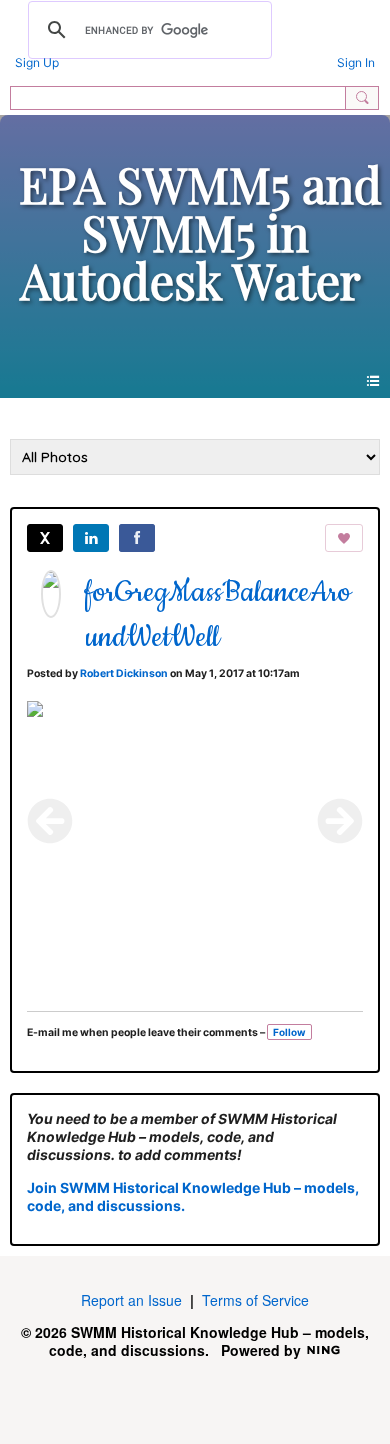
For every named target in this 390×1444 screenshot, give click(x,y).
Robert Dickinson (124, 673)
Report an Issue (131, 1300)
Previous (50, 821)
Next (340, 821)
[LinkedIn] (91, 538)
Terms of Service (255, 1300)
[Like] (344, 538)
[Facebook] (137, 538)
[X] (45, 538)
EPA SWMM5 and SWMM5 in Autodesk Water (200, 232)
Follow (289, 1032)
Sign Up (37, 62)
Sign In (356, 62)
